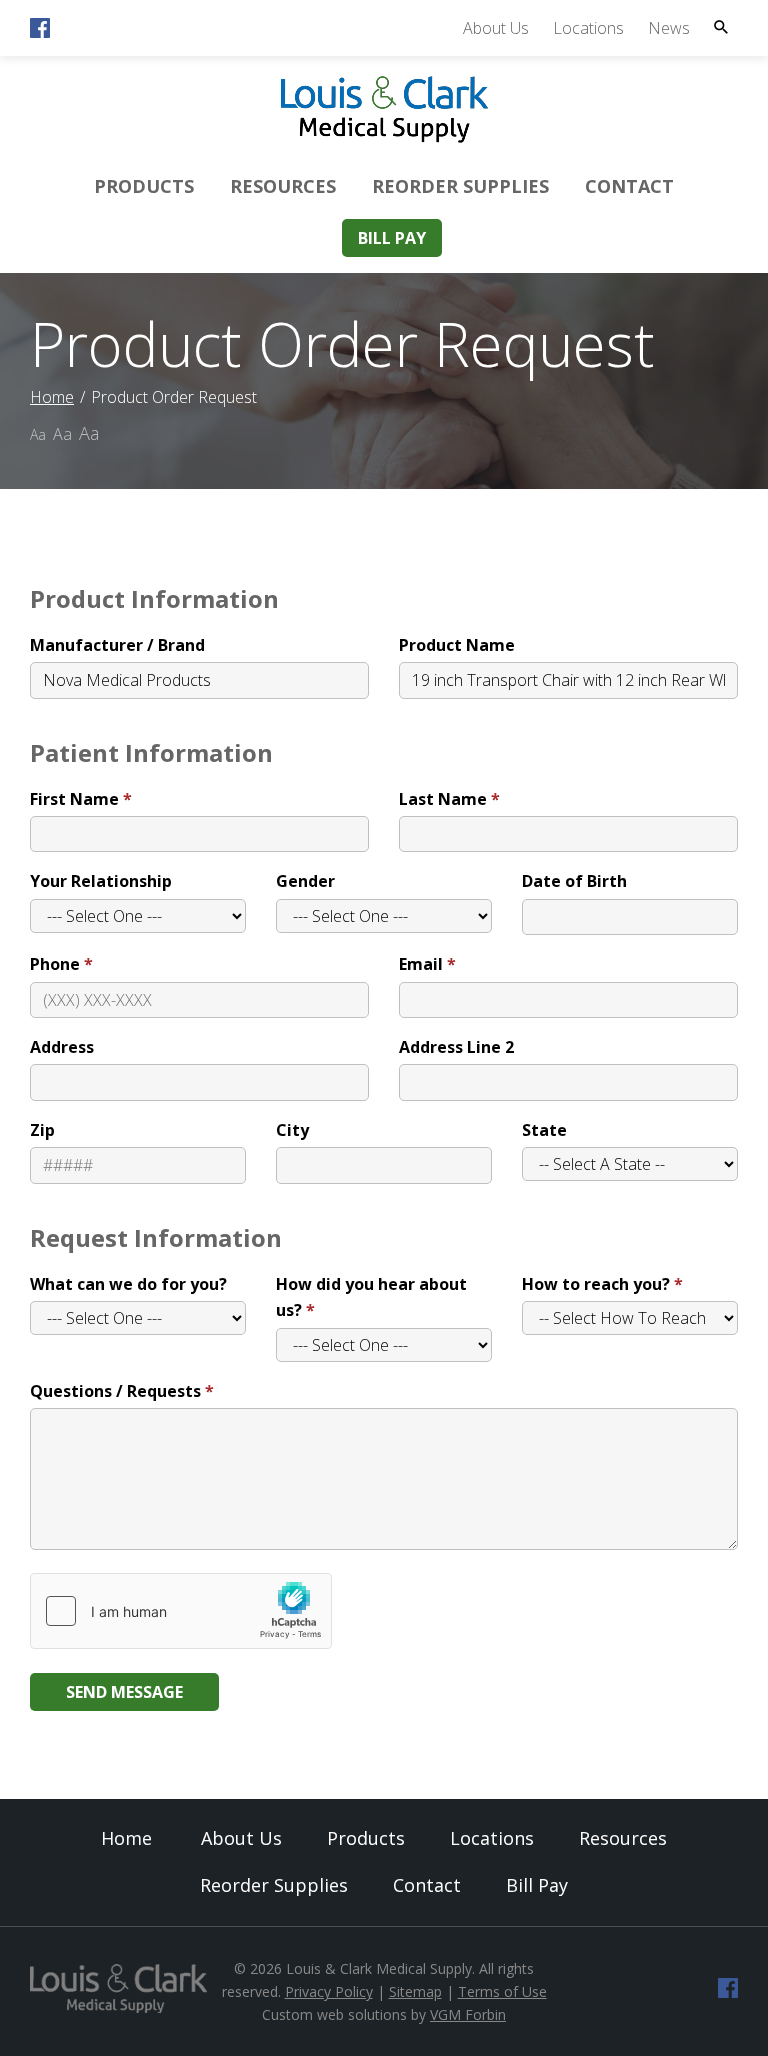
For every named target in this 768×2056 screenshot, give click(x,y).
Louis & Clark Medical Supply (379, 1968)
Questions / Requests (115, 1391)
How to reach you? (596, 1284)
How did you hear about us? (371, 1297)
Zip (42, 1130)
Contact (629, 186)
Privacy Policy (329, 1991)
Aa (38, 434)
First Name (74, 799)
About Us (496, 28)
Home (52, 397)
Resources (283, 186)
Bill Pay (392, 238)
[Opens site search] (721, 27)
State (544, 1130)
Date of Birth (574, 881)
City (292, 1130)
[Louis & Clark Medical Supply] (384, 140)
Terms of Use (502, 1991)
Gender (305, 881)
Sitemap (415, 1991)
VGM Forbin (468, 2014)
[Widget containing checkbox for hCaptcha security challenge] (181, 1611)
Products (144, 186)
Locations (588, 28)
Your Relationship (101, 881)
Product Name (457, 645)
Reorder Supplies (460, 186)
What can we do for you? (128, 1284)
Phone (55, 964)
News (669, 28)
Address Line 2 (456, 1047)
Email (421, 964)
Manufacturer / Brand (117, 645)
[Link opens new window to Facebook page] (40, 32)
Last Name (443, 799)
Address (62, 1047)
